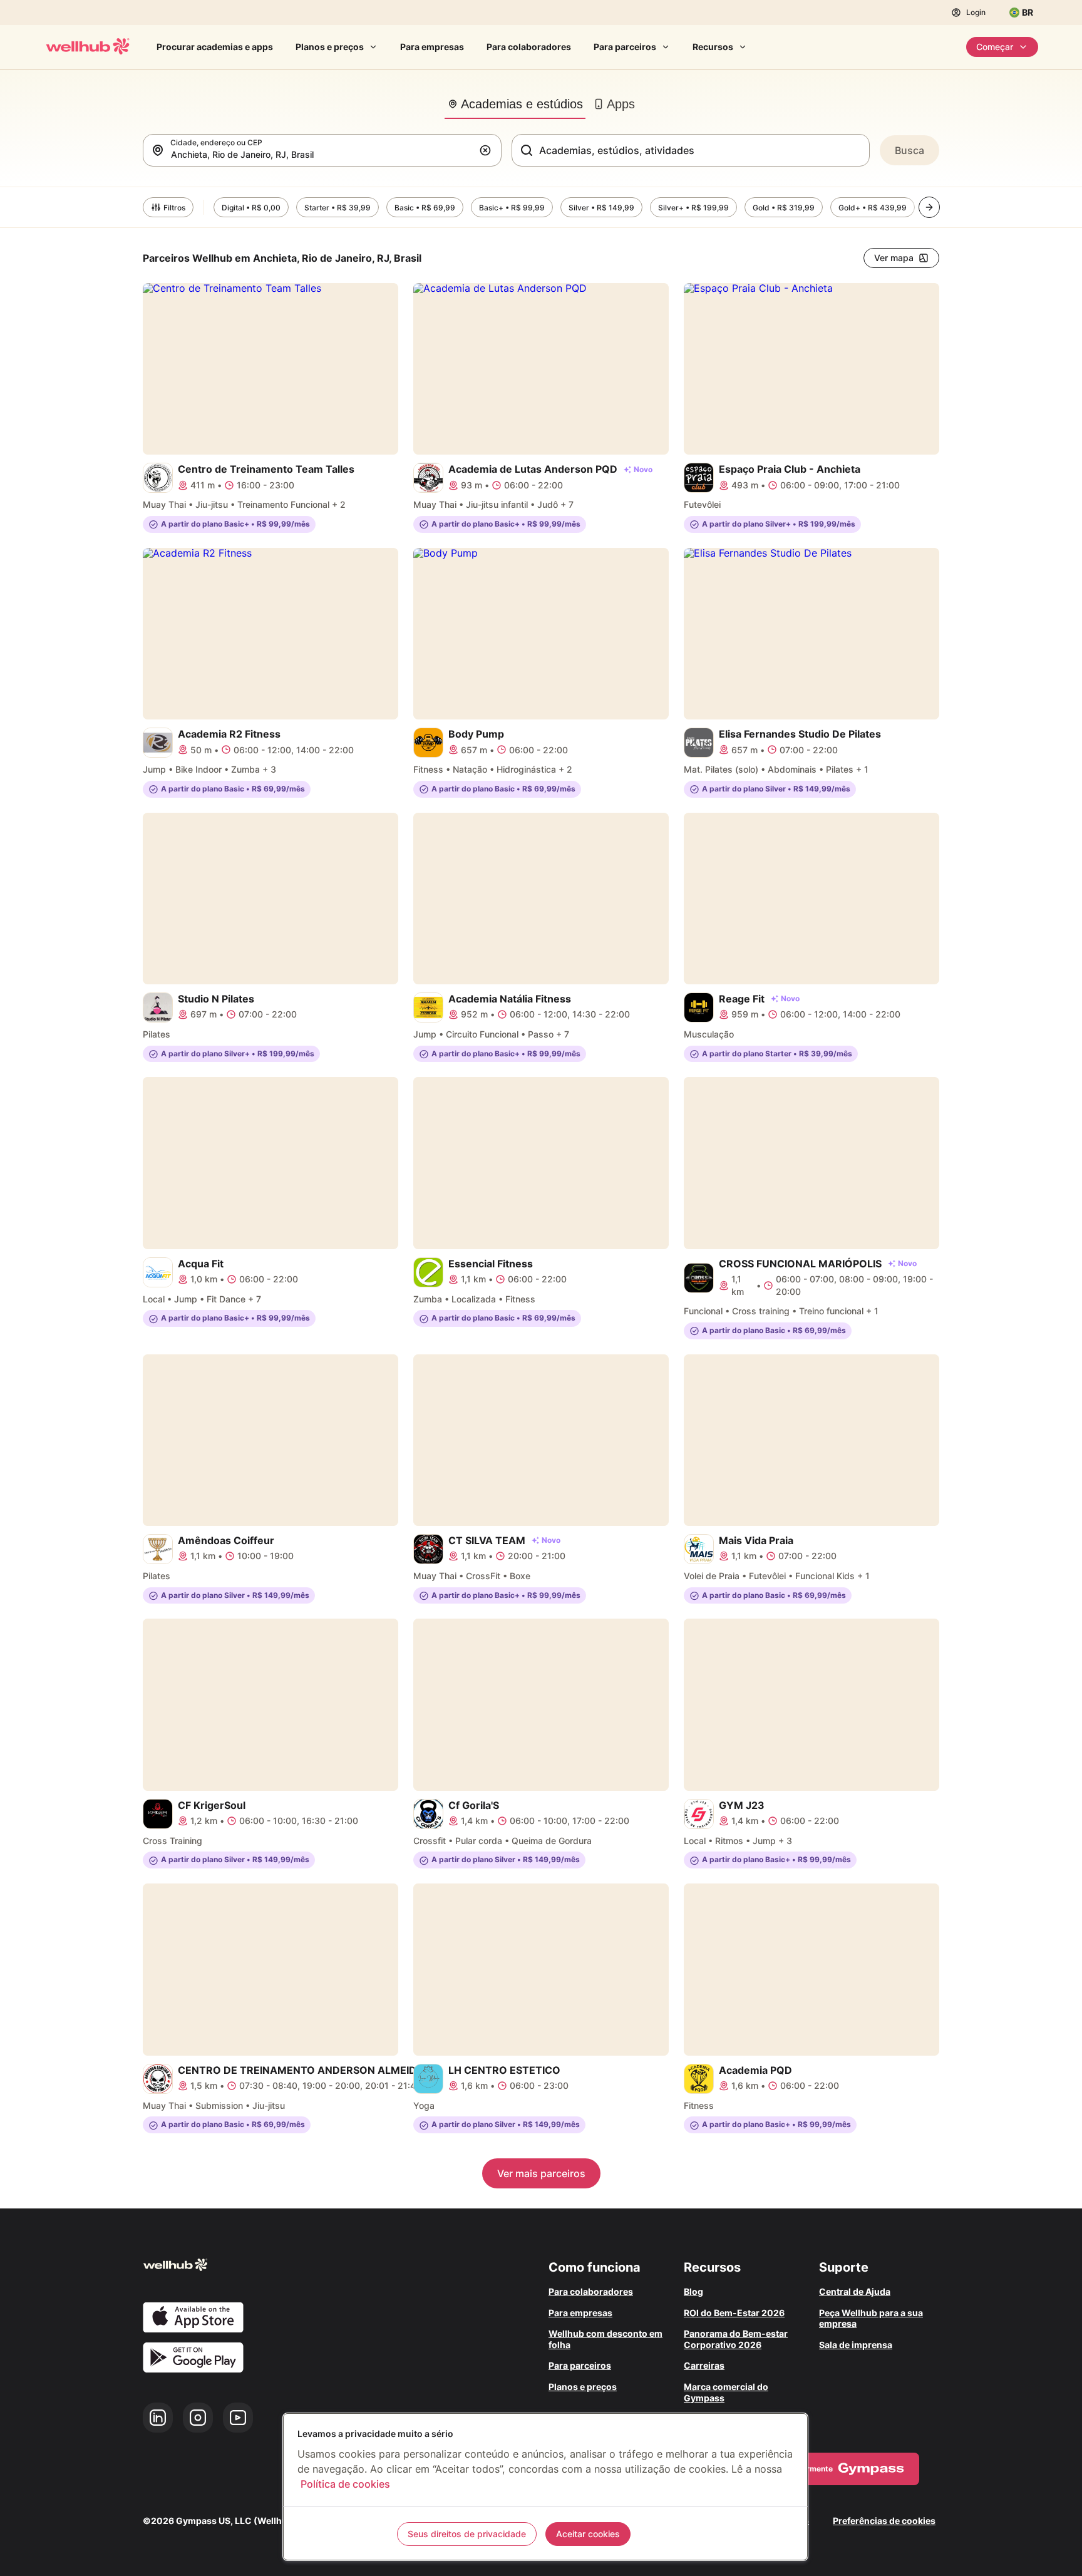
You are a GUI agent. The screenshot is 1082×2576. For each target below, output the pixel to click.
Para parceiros (625, 47)
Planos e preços (330, 47)
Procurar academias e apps (215, 47)
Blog (693, 2291)
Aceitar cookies (588, 2534)
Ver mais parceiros (541, 2173)
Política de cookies (345, 2484)
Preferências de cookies (884, 2521)
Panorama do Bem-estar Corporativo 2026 (736, 2339)
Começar (995, 47)
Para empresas (432, 47)
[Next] (929, 207)
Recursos (713, 47)
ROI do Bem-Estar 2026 (734, 2313)
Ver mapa (894, 258)
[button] (488, 150)
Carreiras (704, 2365)
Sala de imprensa (856, 2345)
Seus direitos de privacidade (467, 2534)
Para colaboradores (529, 47)
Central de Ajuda (855, 2291)
